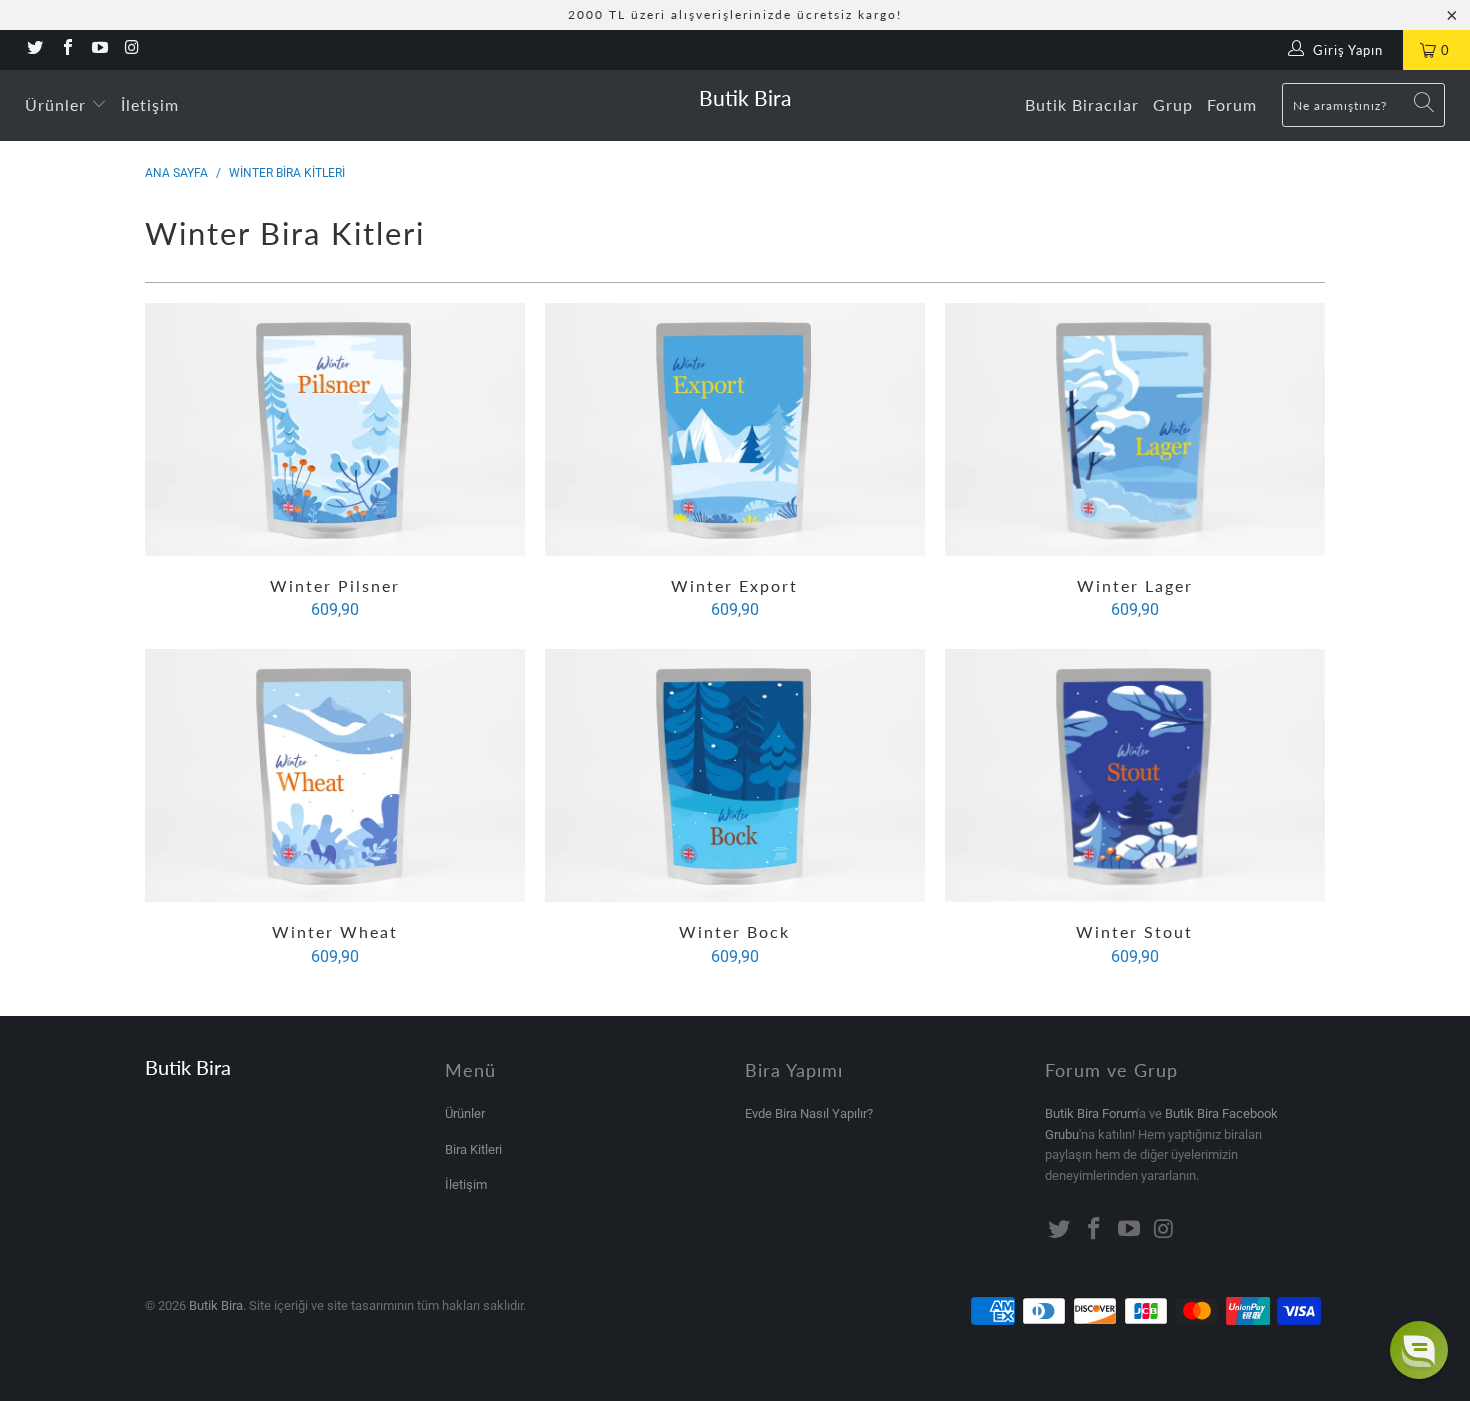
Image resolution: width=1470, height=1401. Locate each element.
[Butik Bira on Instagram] (131, 49)
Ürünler (58, 104)
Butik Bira (745, 97)
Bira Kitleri (473, 1149)
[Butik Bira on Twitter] (34, 49)
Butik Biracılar (1082, 104)
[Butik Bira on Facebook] (66, 49)
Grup (1173, 104)
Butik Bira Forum (1091, 1113)
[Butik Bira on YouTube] (99, 49)
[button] (1419, 1350)
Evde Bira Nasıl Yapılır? (809, 1113)
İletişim (150, 104)
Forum (1232, 104)
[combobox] (1363, 105)
